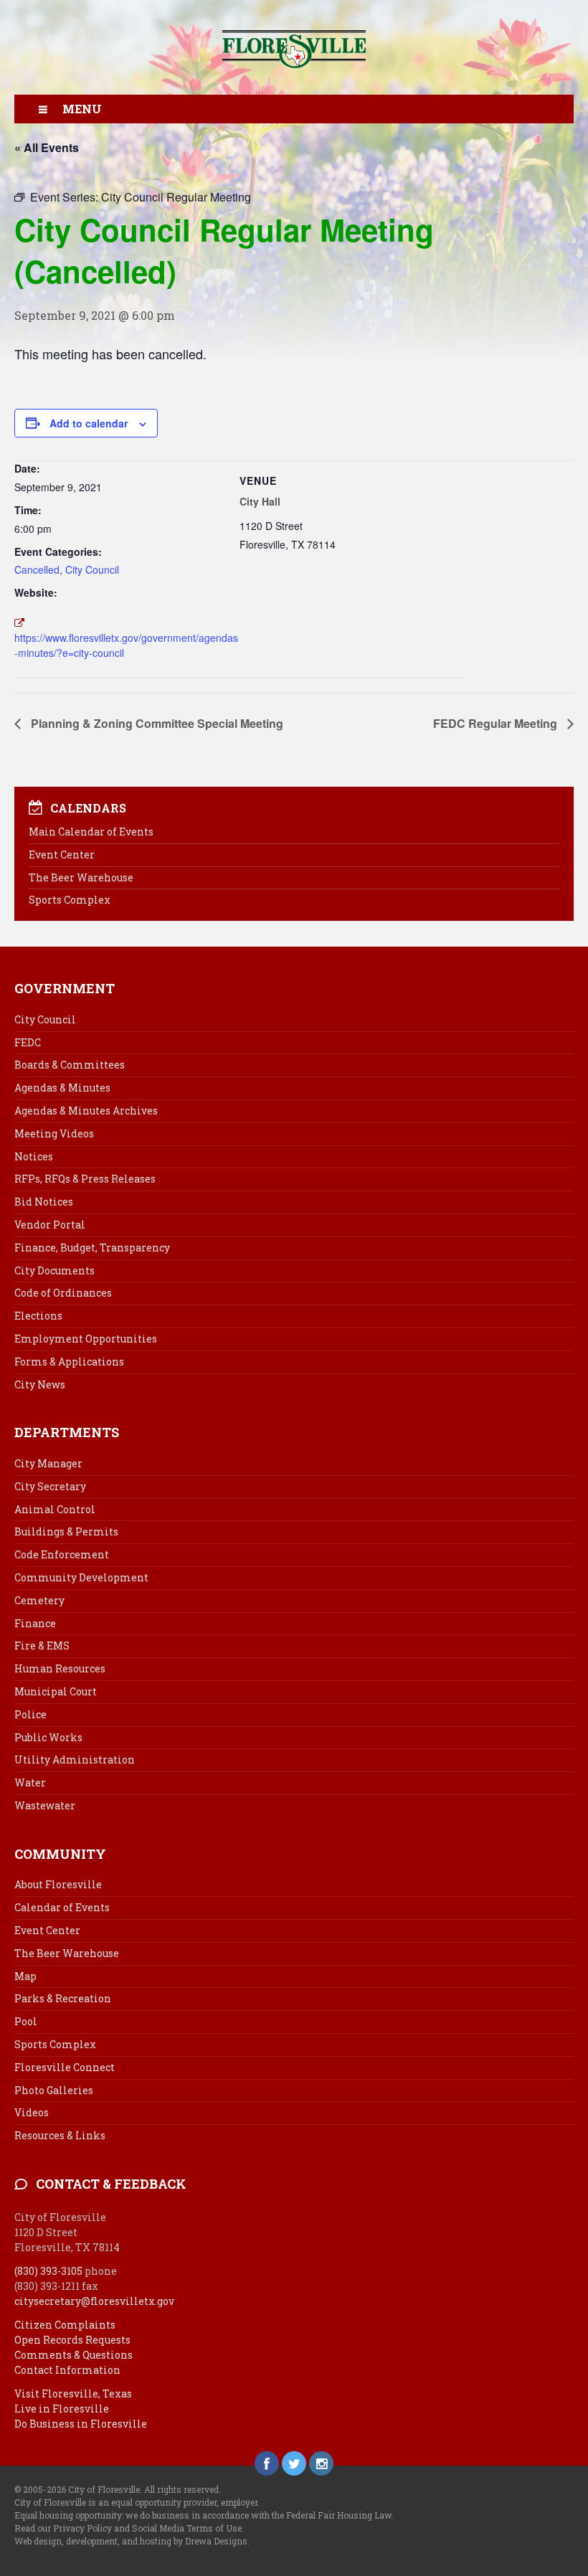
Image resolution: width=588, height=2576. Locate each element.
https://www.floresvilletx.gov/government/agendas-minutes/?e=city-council (126, 645)
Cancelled (37, 569)
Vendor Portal (50, 1225)
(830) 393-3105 (48, 2271)
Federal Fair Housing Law (339, 2515)
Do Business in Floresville (81, 2424)
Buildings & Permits (66, 1531)
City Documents (54, 1270)
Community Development (81, 1577)
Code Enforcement (62, 1554)
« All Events (47, 147)
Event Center (62, 854)
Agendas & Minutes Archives (86, 1111)
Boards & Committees (70, 1065)
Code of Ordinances (63, 1293)
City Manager (48, 1463)
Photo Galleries (54, 2090)
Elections (38, 1316)
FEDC (28, 1042)
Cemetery (39, 1600)
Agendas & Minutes (62, 1088)
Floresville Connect (65, 2067)
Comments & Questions (73, 2355)
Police (30, 1714)
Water (30, 1782)
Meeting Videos (54, 1133)
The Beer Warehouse (81, 877)
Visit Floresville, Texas (73, 2393)
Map (25, 1976)
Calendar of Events (62, 1907)
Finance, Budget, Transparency (92, 1247)
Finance (35, 1623)
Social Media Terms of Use (187, 2528)
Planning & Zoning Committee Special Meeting (156, 723)
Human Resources (60, 1668)
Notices (34, 1156)
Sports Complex (70, 900)
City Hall (260, 501)
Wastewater (45, 1805)
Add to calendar (89, 423)
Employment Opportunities (86, 1339)
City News (40, 1384)
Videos (32, 2112)
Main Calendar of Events (91, 832)
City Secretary (50, 1486)
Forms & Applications (69, 1362)
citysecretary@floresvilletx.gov (94, 2301)
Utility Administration (75, 1760)
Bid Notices (44, 1202)
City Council (92, 569)
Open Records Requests (72, 2340)
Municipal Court (56, 1691)
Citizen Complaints (65, 2325)
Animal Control (55, 1509)
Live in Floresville (62, 2409)
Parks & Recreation (63, 1998)
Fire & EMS (42, 1645)
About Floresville (58, 1884)
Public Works (48, 1737)
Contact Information (67, 2370)
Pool (26, 2021)
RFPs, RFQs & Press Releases (85, 1179)
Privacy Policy (82, 2528)
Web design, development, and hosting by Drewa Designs (131, 2541)
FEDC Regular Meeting (497, 723)
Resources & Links (60, 2135)
